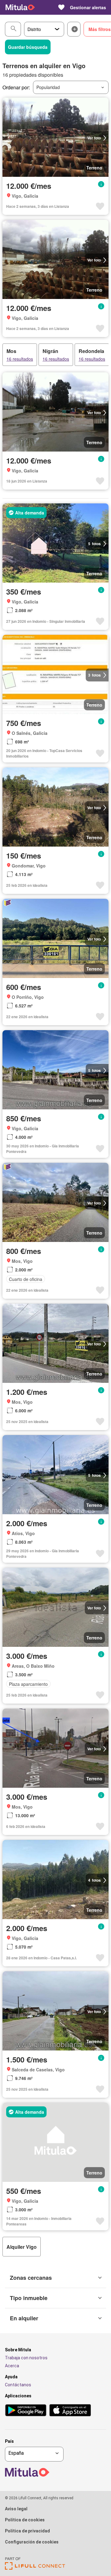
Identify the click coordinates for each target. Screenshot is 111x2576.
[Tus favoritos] (61, 7)
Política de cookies (25, 2520)
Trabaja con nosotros (26, 2358)
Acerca (12, 2366)
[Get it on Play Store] (26, 2411)
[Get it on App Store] (70, 2411)
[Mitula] (20, 7)
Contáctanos (18, 2385)
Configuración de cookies (32, 2542)
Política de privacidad (27, 2531)
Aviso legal (16, 2509)
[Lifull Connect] (35, 2568)
